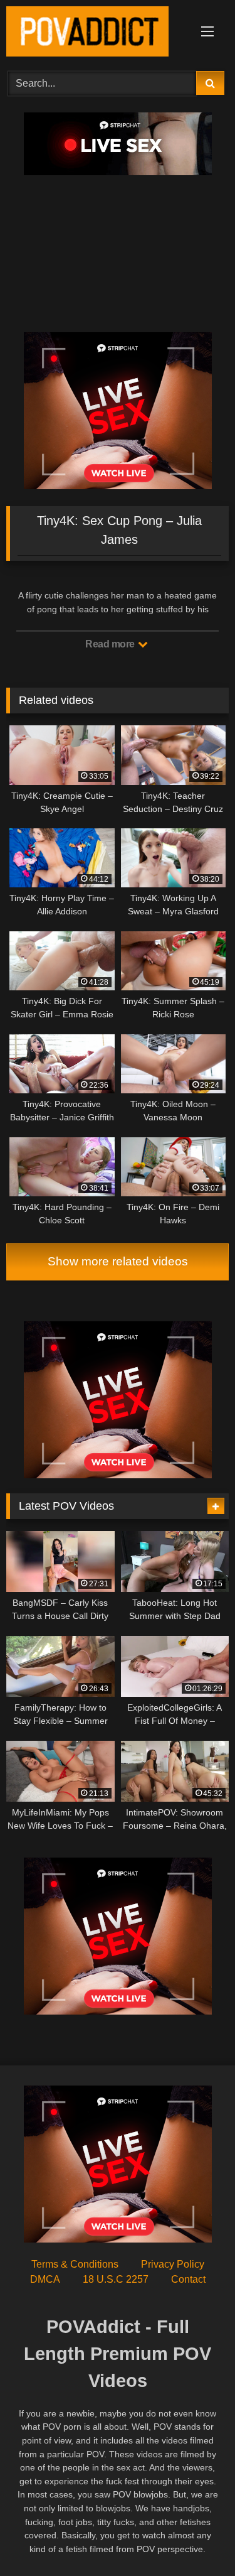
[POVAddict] (97, 34)
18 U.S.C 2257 (116, 2279)
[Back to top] (196, 2539)
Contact (188, 2279)
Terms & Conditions (75, 2264)
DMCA (45, 2279)
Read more (111, 644)
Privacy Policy (173, 2264)
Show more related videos (118, 1261)
